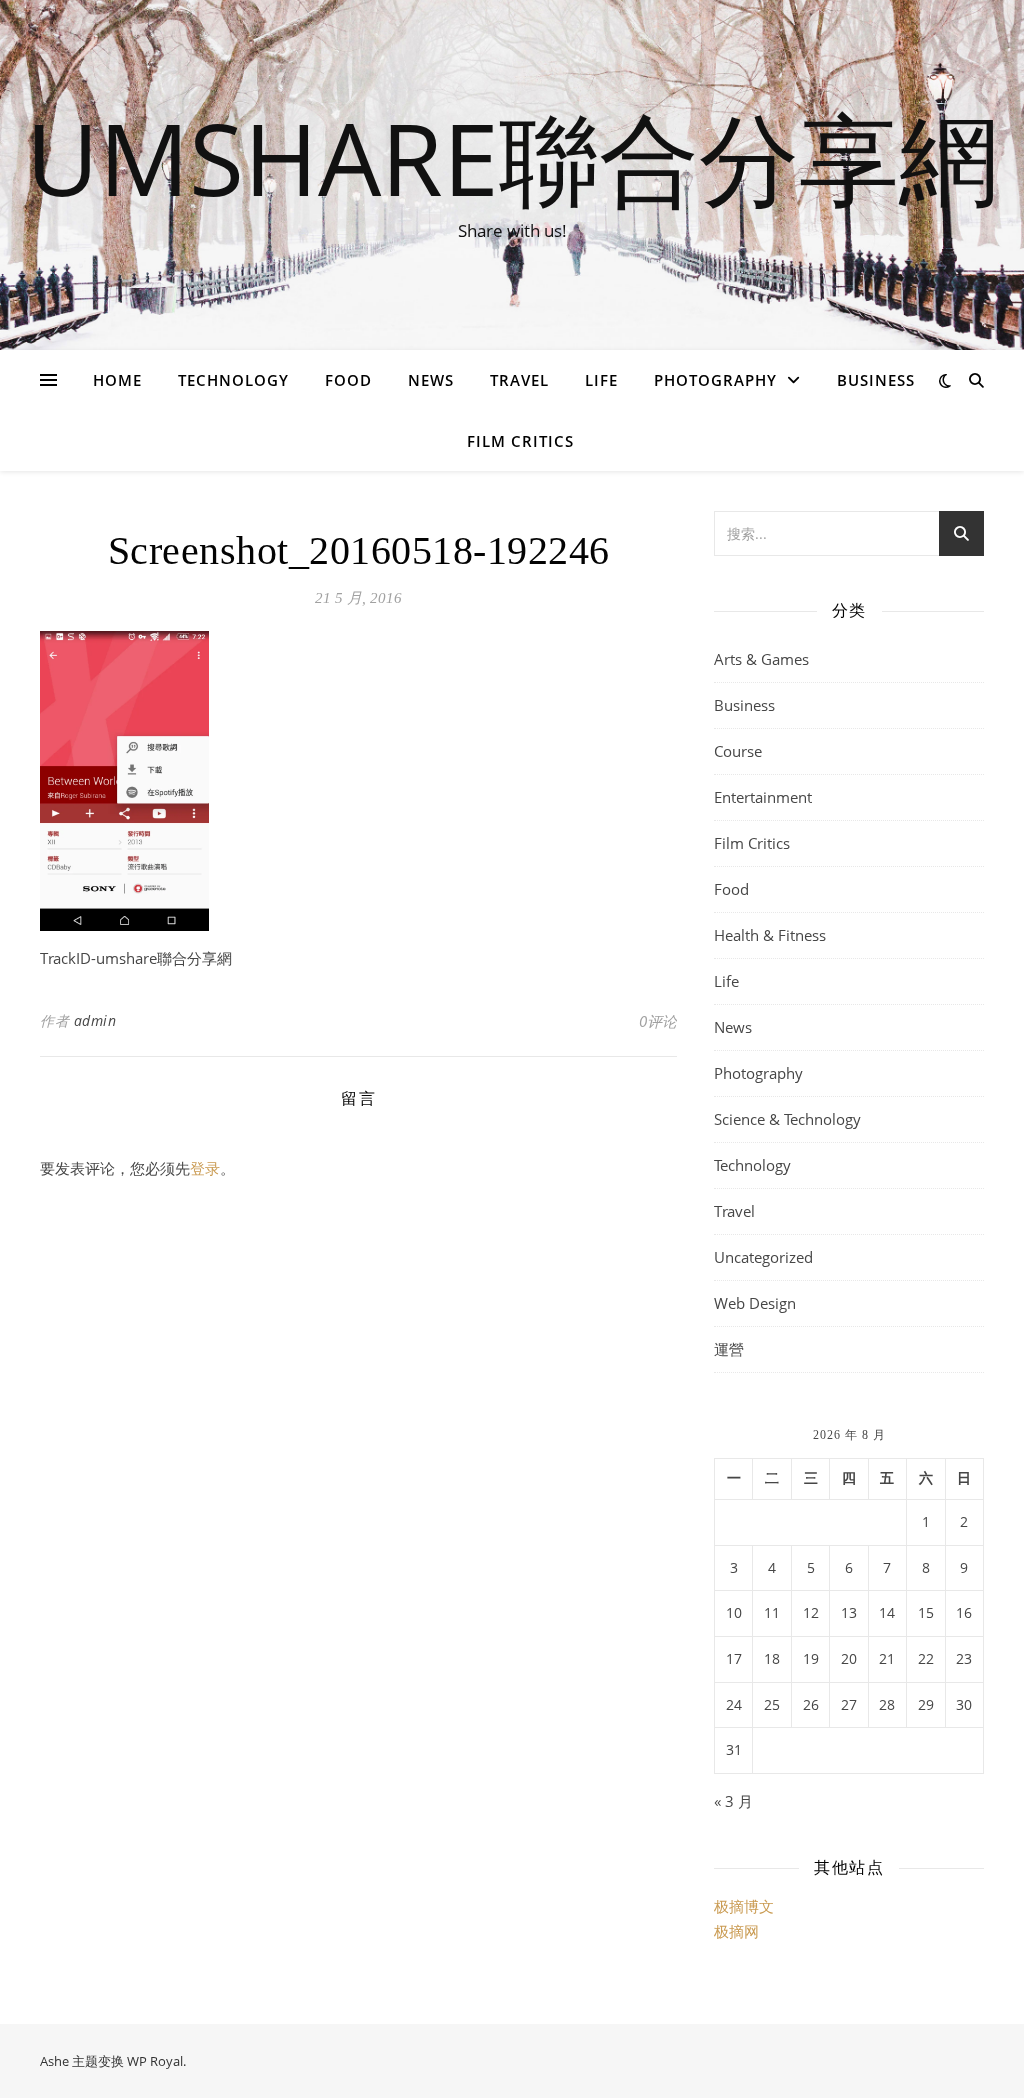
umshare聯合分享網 (512, 157)
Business (876, 380)
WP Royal (155, 2061)
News (431, 380)
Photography (715, 380)
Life (601, 380)
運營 (729, 1349)
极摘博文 (744, 1906)
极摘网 (736, 1931)
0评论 (658, 1021)
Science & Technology (787, 1119)
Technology (233, 380)
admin (95, 1020)
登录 (205, 1168)
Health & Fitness (770, 935)
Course (738, 751)
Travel (519, 380)
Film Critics (520, 441)
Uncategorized (763, 1257)
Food (348, 380)
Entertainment (763, 797)
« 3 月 (733, 1801)
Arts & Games (761, 659)
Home (117, 380)
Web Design (755, 1303)
